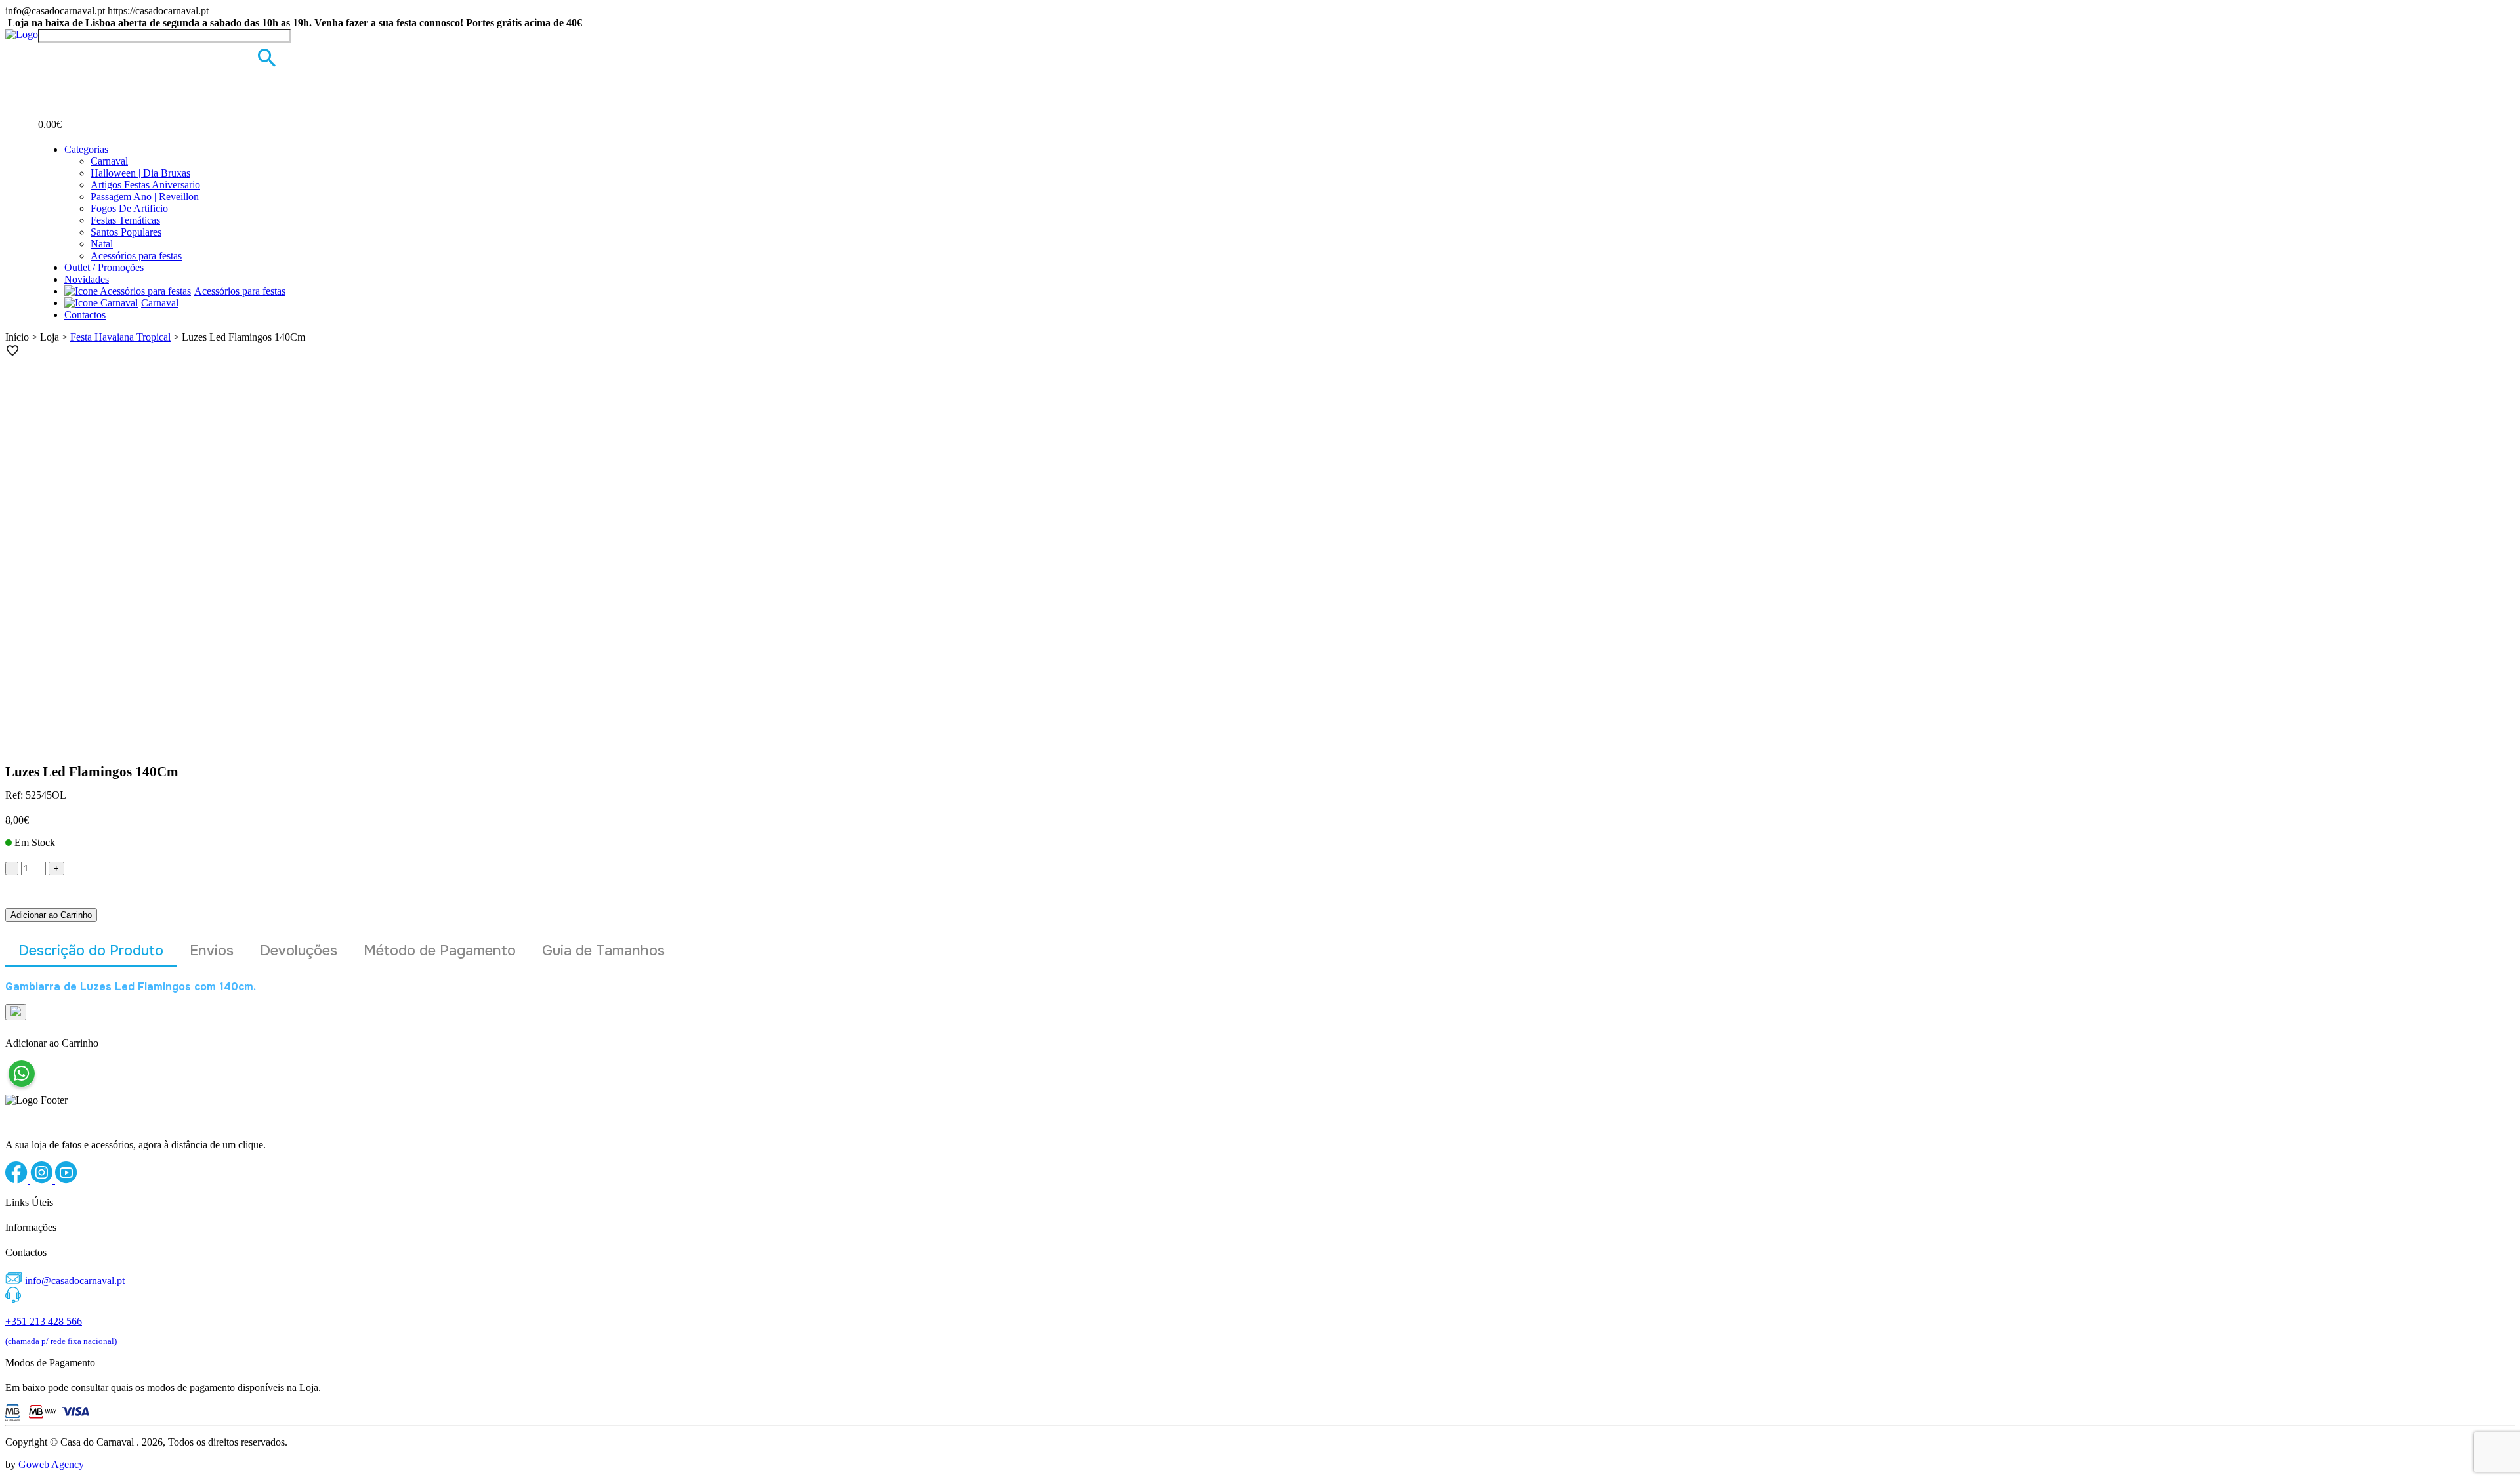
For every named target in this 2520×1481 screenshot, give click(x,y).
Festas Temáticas (125, 220)
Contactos (85, 315)
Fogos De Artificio (129, 208)
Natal (102, 244)
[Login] (46, 55)
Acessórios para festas (136, 256)
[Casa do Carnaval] (22, 34)
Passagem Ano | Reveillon (145, 197)
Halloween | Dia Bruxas (140, 173)
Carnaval (109, 161)
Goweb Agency (51, 1464)
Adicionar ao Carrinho (51, 915)
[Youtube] (66, 1180)
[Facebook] (18, 1180)
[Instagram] (43, 1180)
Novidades (87, 279)
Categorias (86, 149)
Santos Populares (126, 232)
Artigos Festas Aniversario (145, 185)
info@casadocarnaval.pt (75, 1281)
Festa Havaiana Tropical (120, 337)
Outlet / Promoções (104, 267)
